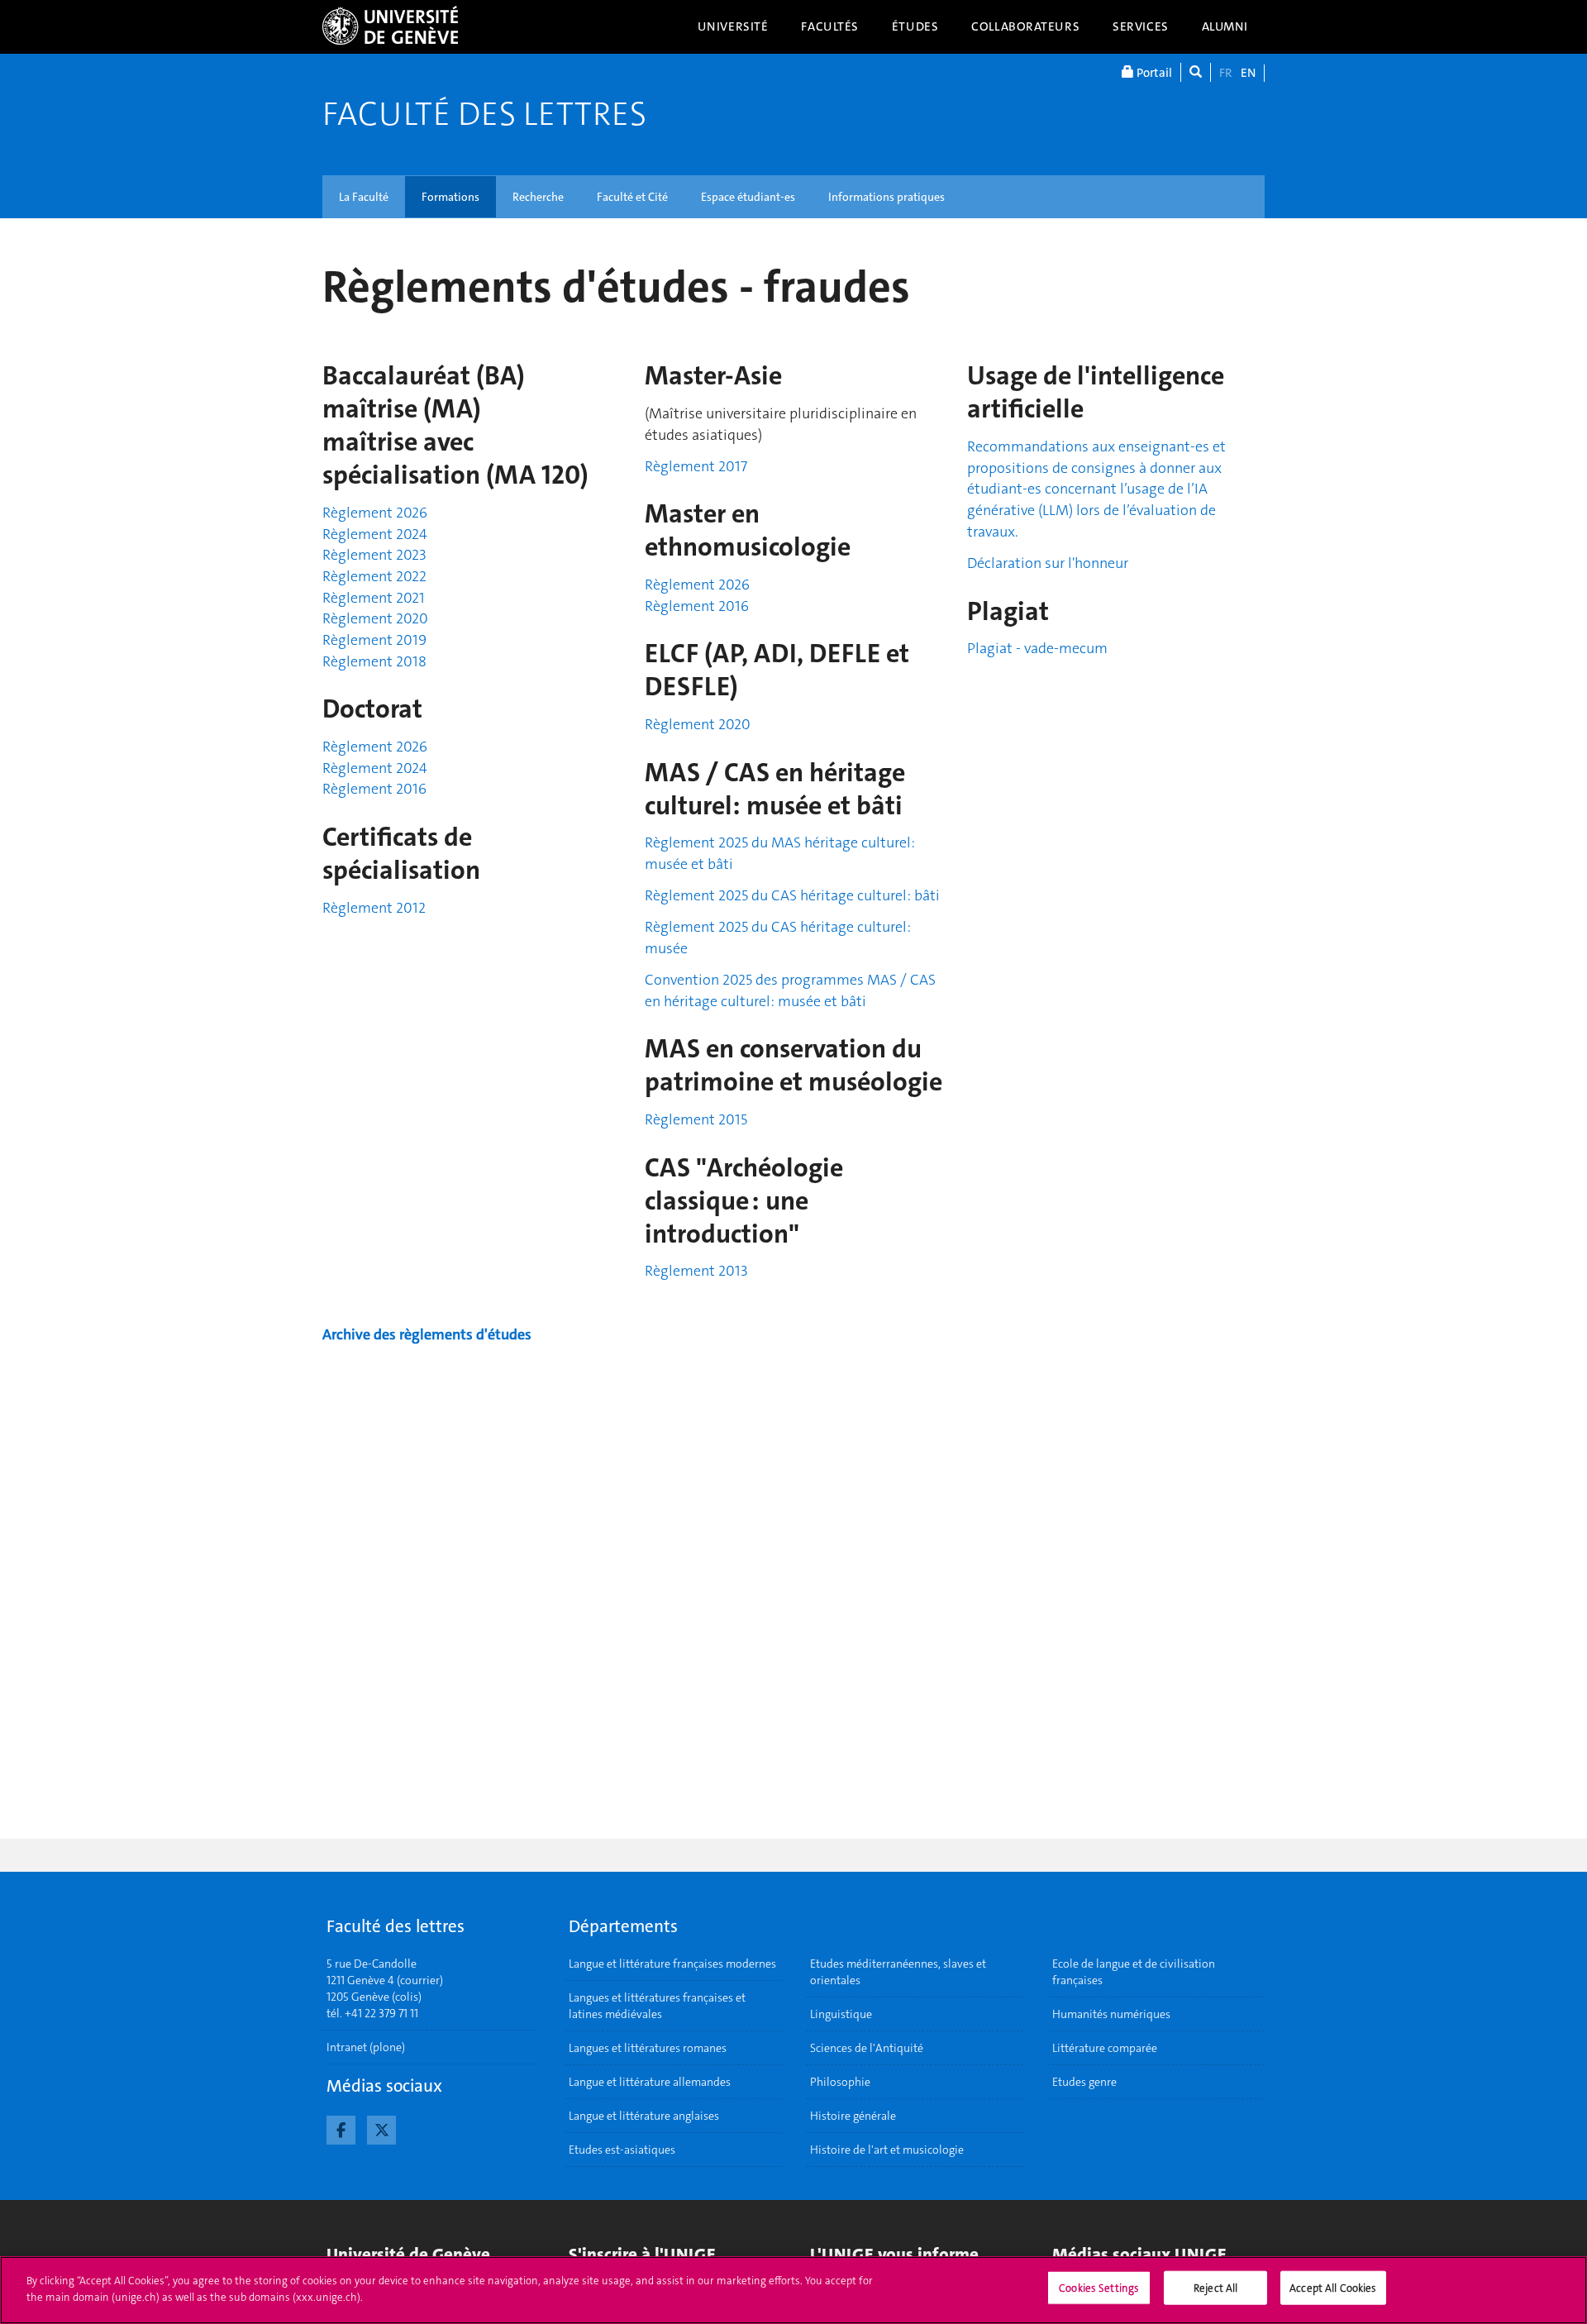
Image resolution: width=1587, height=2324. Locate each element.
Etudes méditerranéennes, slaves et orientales (898, 1972)
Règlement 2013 (696, 1271)
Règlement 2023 (374, 555)
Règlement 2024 (375, 534)
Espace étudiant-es (748, 197)
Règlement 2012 (374, 908)
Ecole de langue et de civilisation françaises (1134, 1972)
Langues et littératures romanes (648, 2048)
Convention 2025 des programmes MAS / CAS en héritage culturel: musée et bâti (790, 990)
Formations (450, 197)
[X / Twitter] (381, 2128)
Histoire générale (853, 2116)
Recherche (538, 197)
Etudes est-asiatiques (622, 2150)
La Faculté (364, 197)
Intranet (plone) (366, 2047)
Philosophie (840, 2082)
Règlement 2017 (696, 466)
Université (733, 26)
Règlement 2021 (374, 598)
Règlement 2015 (696, 1119)
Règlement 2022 (374, 576)
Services (1141, 26)
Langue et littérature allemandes (650, 2082)
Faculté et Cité (632, 197)
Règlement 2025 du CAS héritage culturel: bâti (792, 895)
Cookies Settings (1099, 2288)
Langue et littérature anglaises (644, 2116)
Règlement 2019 (374, 640)
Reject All (1215, 2288)
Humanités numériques (1111, 2014)
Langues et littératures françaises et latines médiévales (657, 2006)
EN (1248, 73)
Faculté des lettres (484, 114)
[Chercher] (1196, 72)
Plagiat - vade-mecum (1037, 648)
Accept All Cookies (1333, 2288)
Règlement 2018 (374, 661)
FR (1226, 73)
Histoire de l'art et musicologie (887, 2150)
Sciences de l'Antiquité (867, 2048)
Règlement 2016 (374, 789)
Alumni (1225, 26)
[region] (793, 2290)
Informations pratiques (886, 197)
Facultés (830, 26)
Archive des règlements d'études (427, 1334)
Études (915, 26)
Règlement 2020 (375, 618)
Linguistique (841, 2014)
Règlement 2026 (375, 513)
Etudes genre (1084, 2082)
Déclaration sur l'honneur (1048, 563)
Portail (1153, 73)
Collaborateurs (1025, 26)
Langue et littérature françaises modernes (672, 1964)
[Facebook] (341, 2128)
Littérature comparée (1105, 2048)
